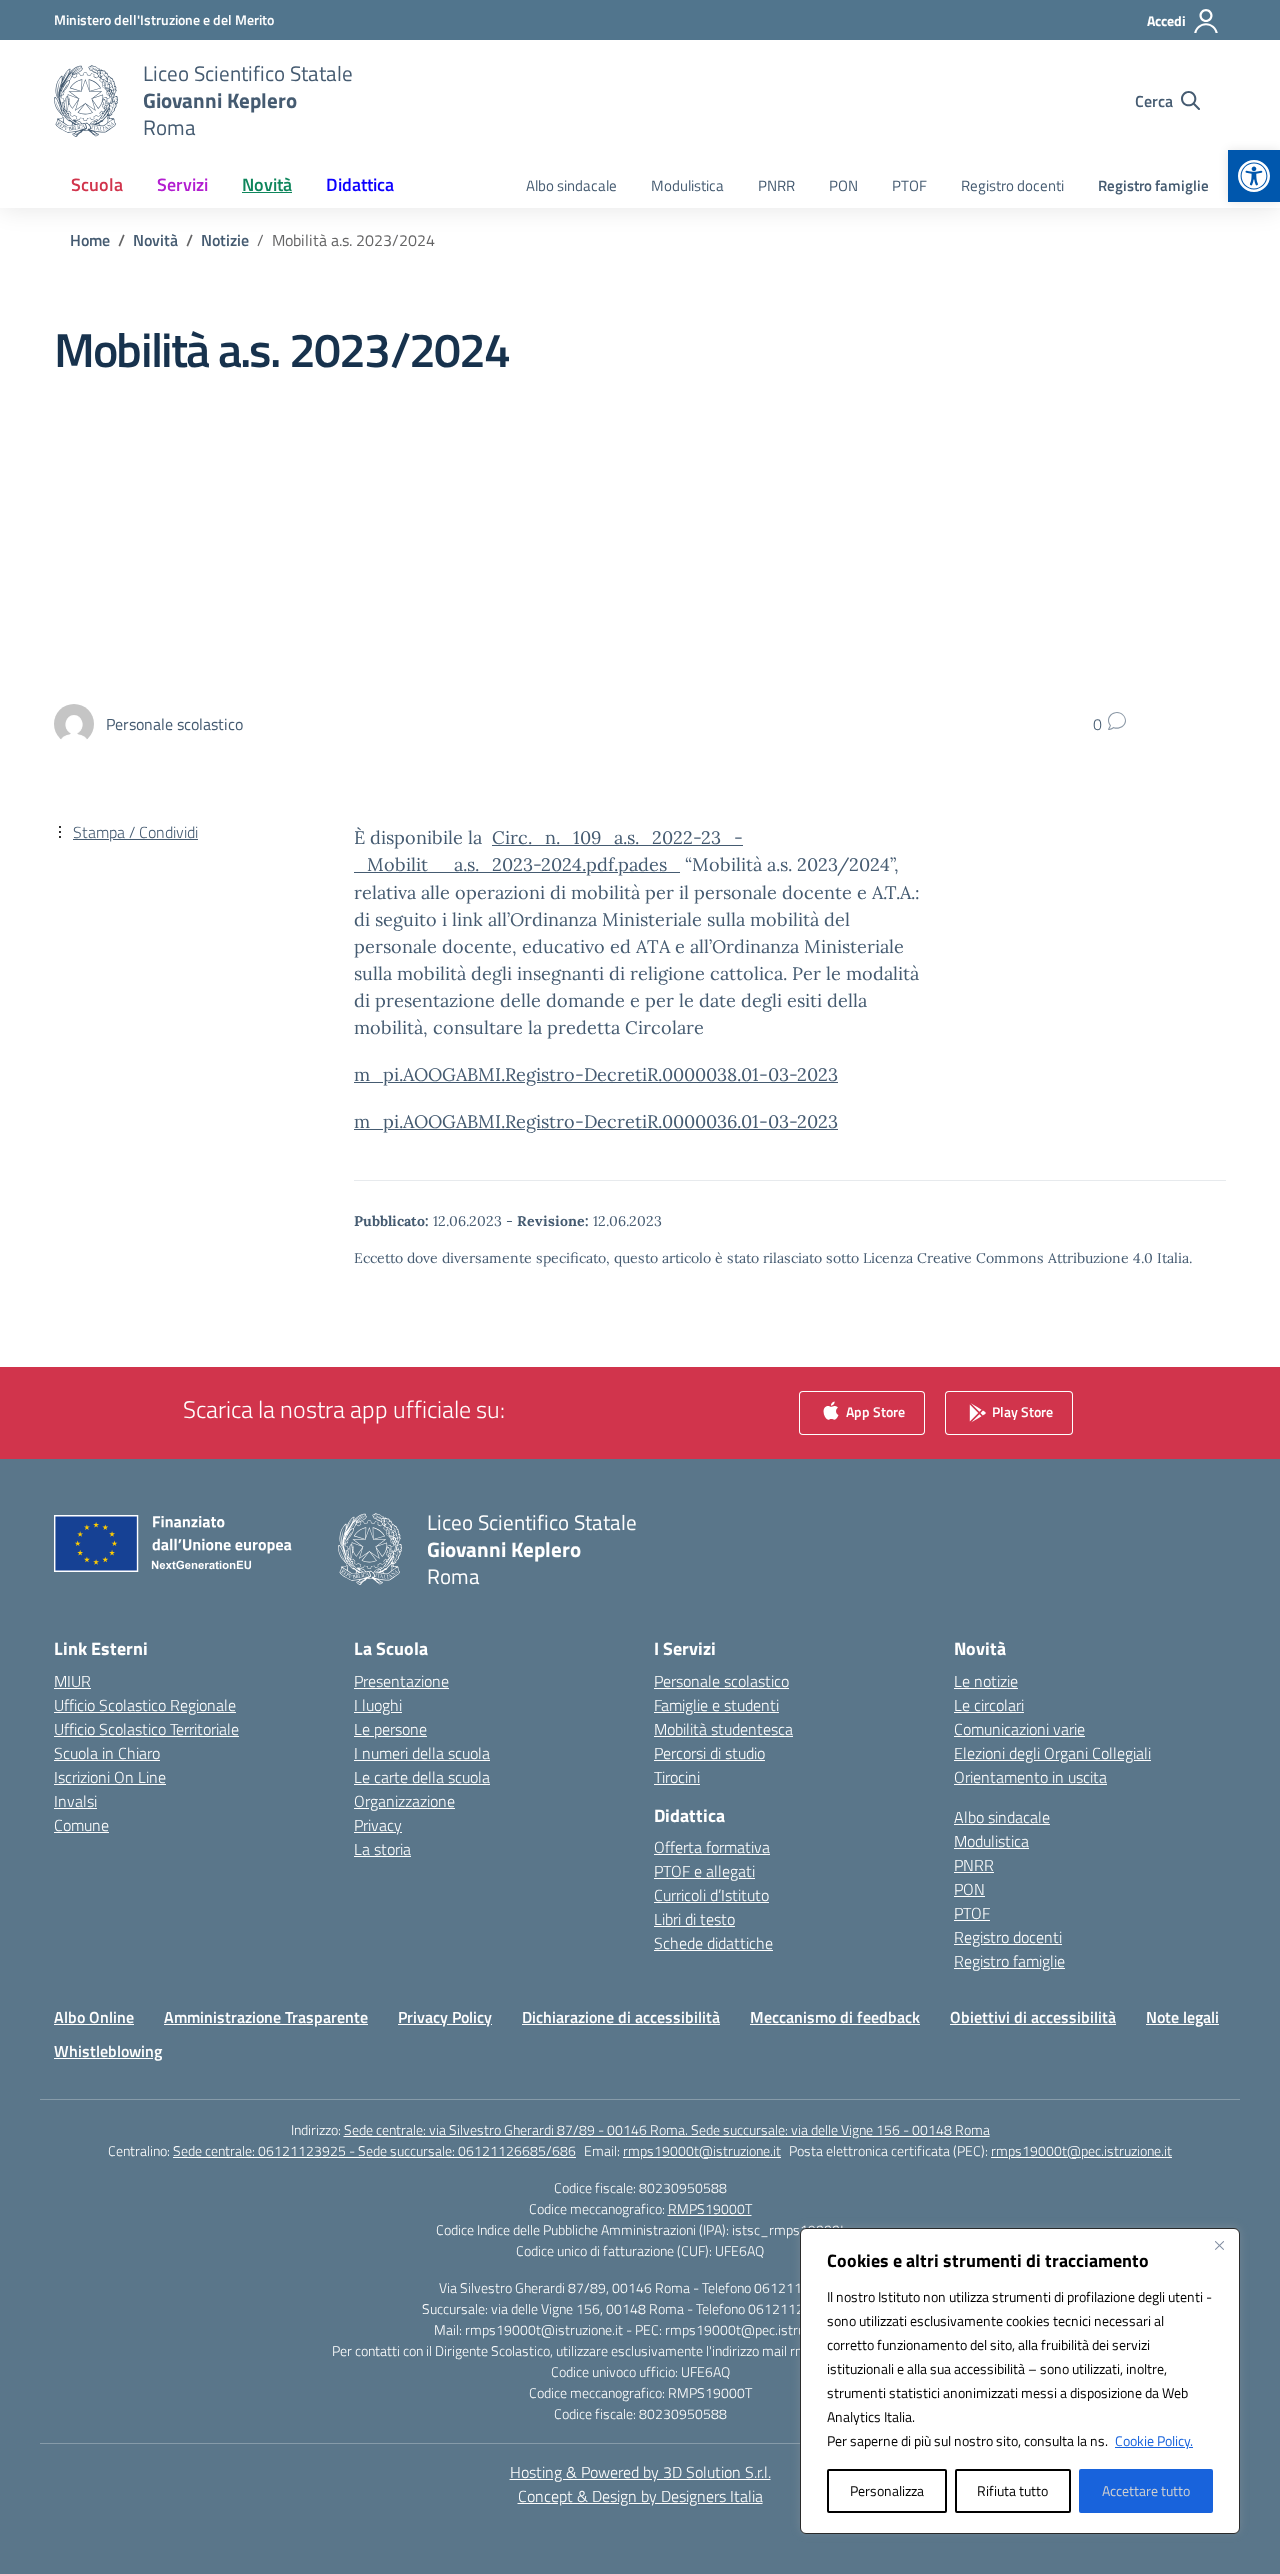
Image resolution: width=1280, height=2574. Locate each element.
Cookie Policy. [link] (1154, 2440)
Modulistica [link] (687, 185)
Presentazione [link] (401, 1681)
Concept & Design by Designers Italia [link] (640, 2496)
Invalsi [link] (75, 1801)
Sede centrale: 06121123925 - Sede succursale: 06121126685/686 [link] (374, 2150)
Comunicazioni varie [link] (1019, 1729)
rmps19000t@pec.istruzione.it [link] (1081, 2150)
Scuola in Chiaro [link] (107, 1753)
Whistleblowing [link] (108, 2051)
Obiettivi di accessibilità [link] (1033, 2017)
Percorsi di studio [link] (709, 1753)
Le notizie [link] (986, 1681)
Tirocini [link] (677, 1777)
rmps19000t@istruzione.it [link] (702, 2150)
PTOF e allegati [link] (704, 1871)
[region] (1020, 2381)
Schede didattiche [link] (713, 1943)
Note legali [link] (1182, 2017)
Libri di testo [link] (694, 1919)
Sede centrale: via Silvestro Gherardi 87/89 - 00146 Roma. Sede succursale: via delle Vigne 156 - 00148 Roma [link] (667, 2129)
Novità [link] (267, 184)
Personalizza (887, 2490)
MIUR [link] (72, 1681)
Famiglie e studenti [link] (716, 1705)
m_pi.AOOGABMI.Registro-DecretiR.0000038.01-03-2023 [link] (596, 1074)
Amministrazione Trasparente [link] (266, 2017)
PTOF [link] (909, 185)
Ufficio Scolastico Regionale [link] (145, 1705)
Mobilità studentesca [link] (723, 1729)
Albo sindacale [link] (571, 185)
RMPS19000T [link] (710, 2208)
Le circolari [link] (989, 1705)
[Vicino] (1219, 2245)
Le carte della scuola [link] (422, 1777)
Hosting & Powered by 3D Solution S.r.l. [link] (640, 2472)
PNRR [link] (776, 185)
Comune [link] (81, 1825)
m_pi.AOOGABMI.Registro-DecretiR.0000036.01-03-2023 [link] (596, 1121)
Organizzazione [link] (404, 1801)
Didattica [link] (360, 184)
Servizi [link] (182, 184)
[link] (1254, 176)
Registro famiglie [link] (1153, 185)
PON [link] (843, 185)
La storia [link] (382, 1849)
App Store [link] (874, 1410)
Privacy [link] (378, 1825)
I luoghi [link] (378, 1705)
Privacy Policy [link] (445, 2017)
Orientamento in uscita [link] (1030, 1777)
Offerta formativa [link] (712, 1847)
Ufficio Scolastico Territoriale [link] (146, 1729)
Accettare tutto (1146, 2490)
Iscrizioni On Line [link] (110, 1777)
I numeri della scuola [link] (422, 1753)
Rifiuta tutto (1012, 2490)
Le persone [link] (390, 1729)
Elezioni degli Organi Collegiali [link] (1052, 1753)
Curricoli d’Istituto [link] (711, 1895)
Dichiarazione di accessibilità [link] (621, 2017)
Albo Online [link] (94, 2017)
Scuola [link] (97, 184)
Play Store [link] (1021, 1410)
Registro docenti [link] (1012, 185)
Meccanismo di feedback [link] (835, 2017)
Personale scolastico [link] (721, 1681)
